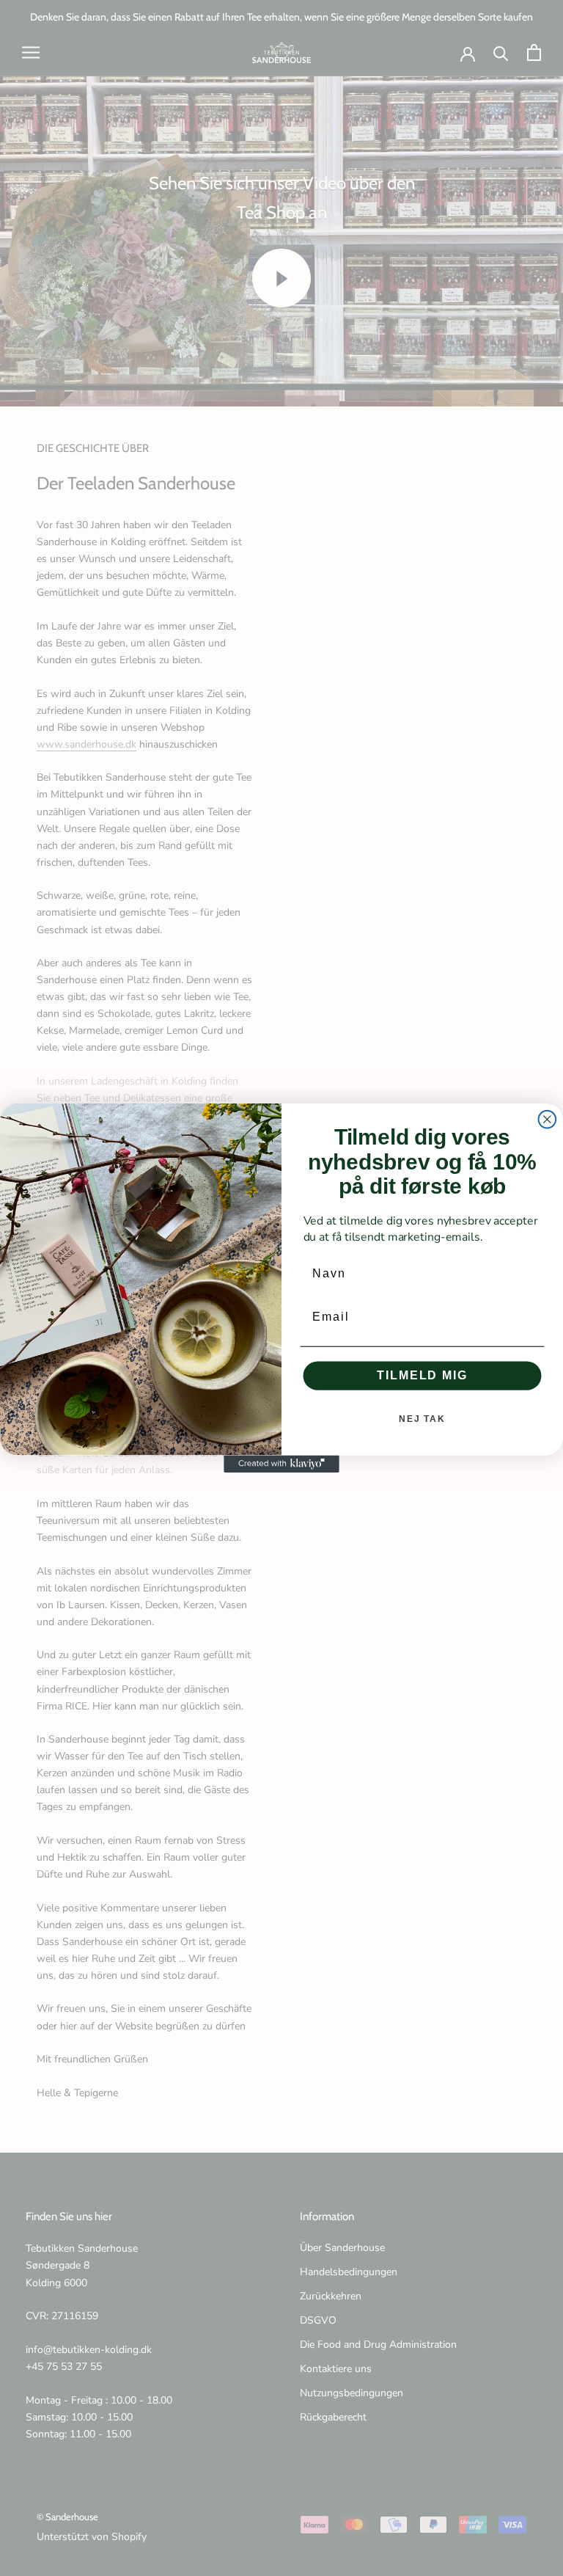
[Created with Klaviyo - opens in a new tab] (281, 1464)
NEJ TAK (422, 1419)
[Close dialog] (548, 1120)
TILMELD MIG (422, 1375)
